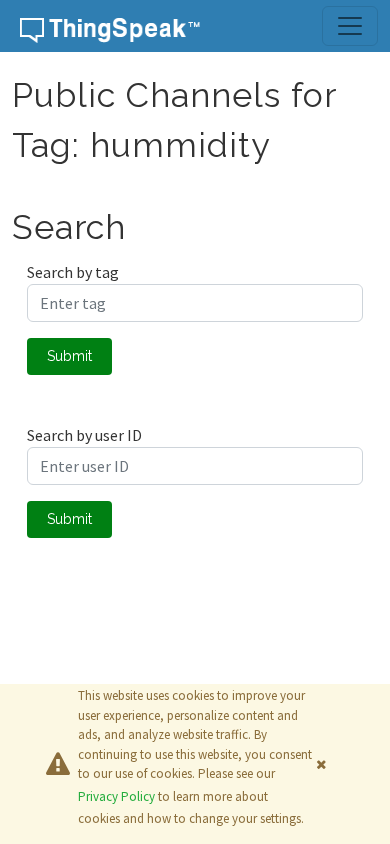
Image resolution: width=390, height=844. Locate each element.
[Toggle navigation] (350, 26)
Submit (69, 356)
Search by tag (73, 272)
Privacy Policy (116, 796)
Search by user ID (84, 435)
